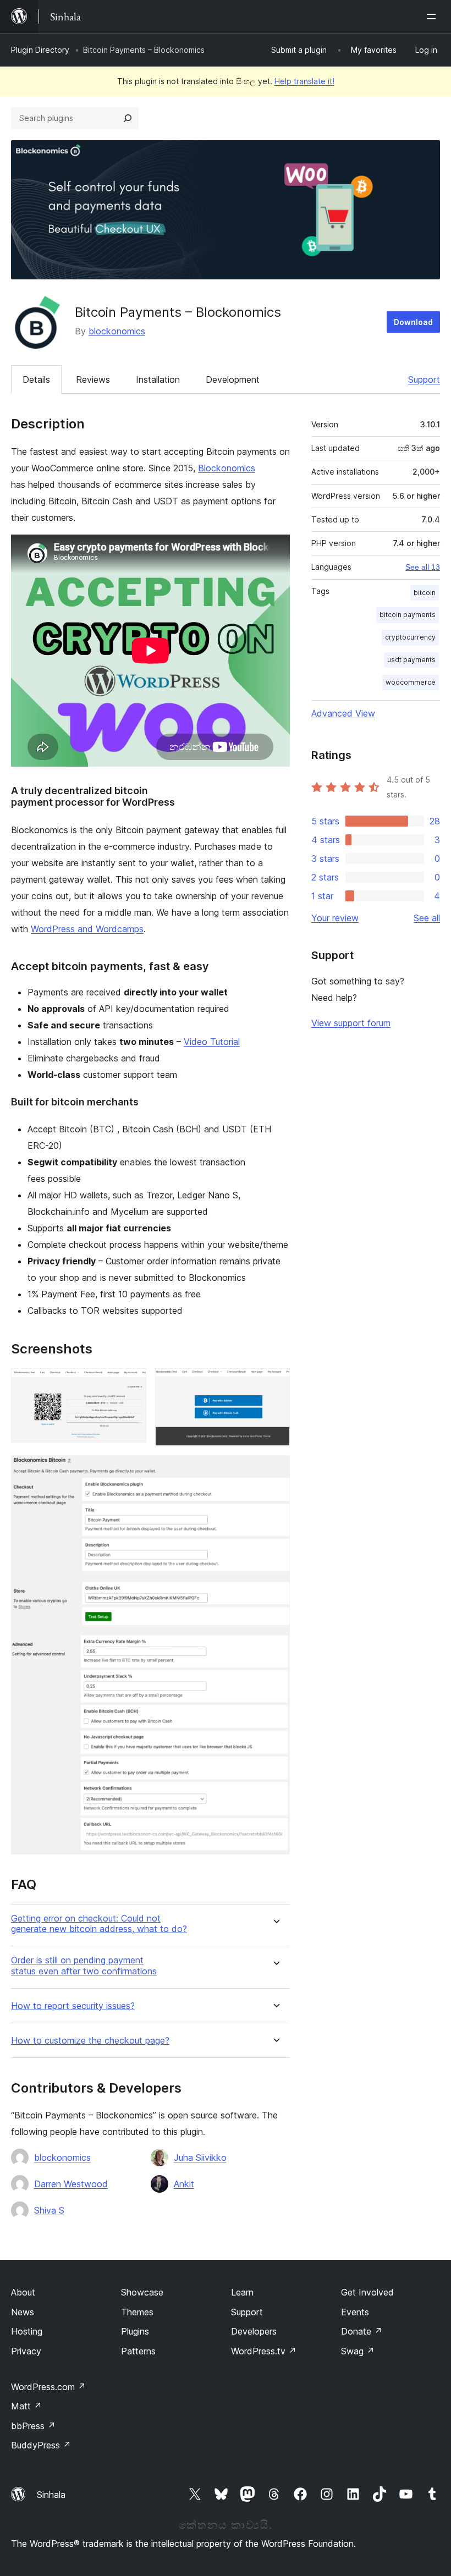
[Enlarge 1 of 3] (131, 1383)
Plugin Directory (40, 50)
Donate (362, 2331)
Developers (254, 2331)
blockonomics (117, 331)
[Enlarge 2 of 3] (275, 1383)
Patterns (138, 2351)
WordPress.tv (264, 2351)
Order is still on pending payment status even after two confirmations (84, 1966)
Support (424, 379)
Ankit (184, 2184)
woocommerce (411, 682)
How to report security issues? (73, 2006)
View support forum (351, 1023)
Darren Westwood (71, 2184)
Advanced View (343, 713)
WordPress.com (48, 2387)
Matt (26, 2406)
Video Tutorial (212, 1042)
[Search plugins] (128, 118)
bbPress (33, 2426)
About (23, 2292)
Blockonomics (227, 468)
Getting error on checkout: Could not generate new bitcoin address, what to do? (99, 1924)
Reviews (93, 379)
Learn (242, 2292)
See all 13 (423, 567)
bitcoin (425, 593)
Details (36, 379)
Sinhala (51, 2495)
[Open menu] (433, 16)
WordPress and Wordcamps (87, 929)
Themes (137, 2312)
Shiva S (49, 2210)
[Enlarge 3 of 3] (275, 1470)
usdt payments (411, 660)
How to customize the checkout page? (90, 2041)
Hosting (27, 2331)
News (23, 2312)
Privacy (26, 2351)
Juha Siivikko (200, 2157)
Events (355, 2312)
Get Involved (367, 2292)
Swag (358, 2351)
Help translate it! (304, 81)
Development (233, 379)
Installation (158, 379)
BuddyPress (41, 2445)
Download (413, 322)
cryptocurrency (410, 637)
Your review (335, 918)
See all (427, 918)
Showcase (142, 2292)
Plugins (135, 2331)
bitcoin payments (408, 615)
